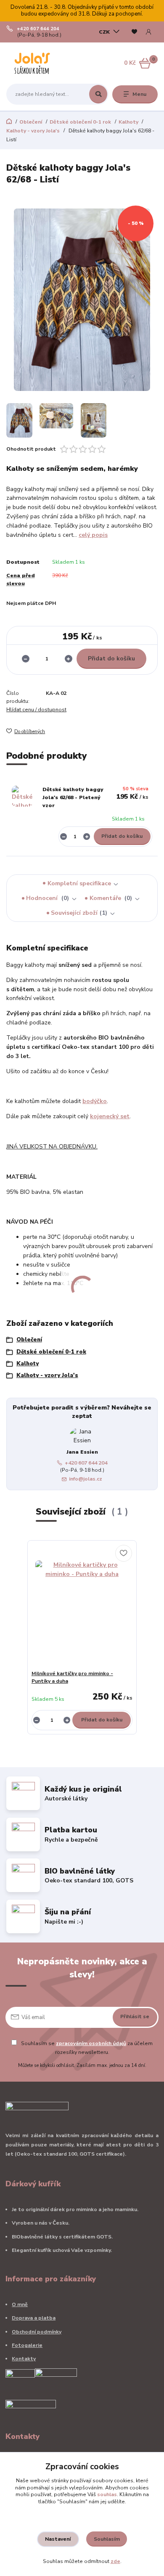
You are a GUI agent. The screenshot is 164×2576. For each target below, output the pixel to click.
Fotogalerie (27, 2345)
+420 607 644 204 (38, 29)
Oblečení (31, 122)
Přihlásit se (135, 2016)
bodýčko (95, 1101)
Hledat (98, 94)
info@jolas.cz (86, 1479)
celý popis (93, 535)
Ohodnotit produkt (31, 449)
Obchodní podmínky (37, 2332)
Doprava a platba (34, 2318)
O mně (20, 2304)
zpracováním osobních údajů (91, 2043)
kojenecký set (110, 1116)
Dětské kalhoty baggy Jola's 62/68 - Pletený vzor (73, 798)
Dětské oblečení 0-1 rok (80, 122)
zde (115, 2561)
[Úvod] (33, 63)
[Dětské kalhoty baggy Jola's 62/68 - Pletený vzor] (22, 796)
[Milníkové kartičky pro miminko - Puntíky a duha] (82, 1607)
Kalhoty (128, 122)
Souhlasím (107, 2539)
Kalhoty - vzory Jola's (33, 131)
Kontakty (24, 2359)
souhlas (107, 2494)
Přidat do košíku (111, 659)
